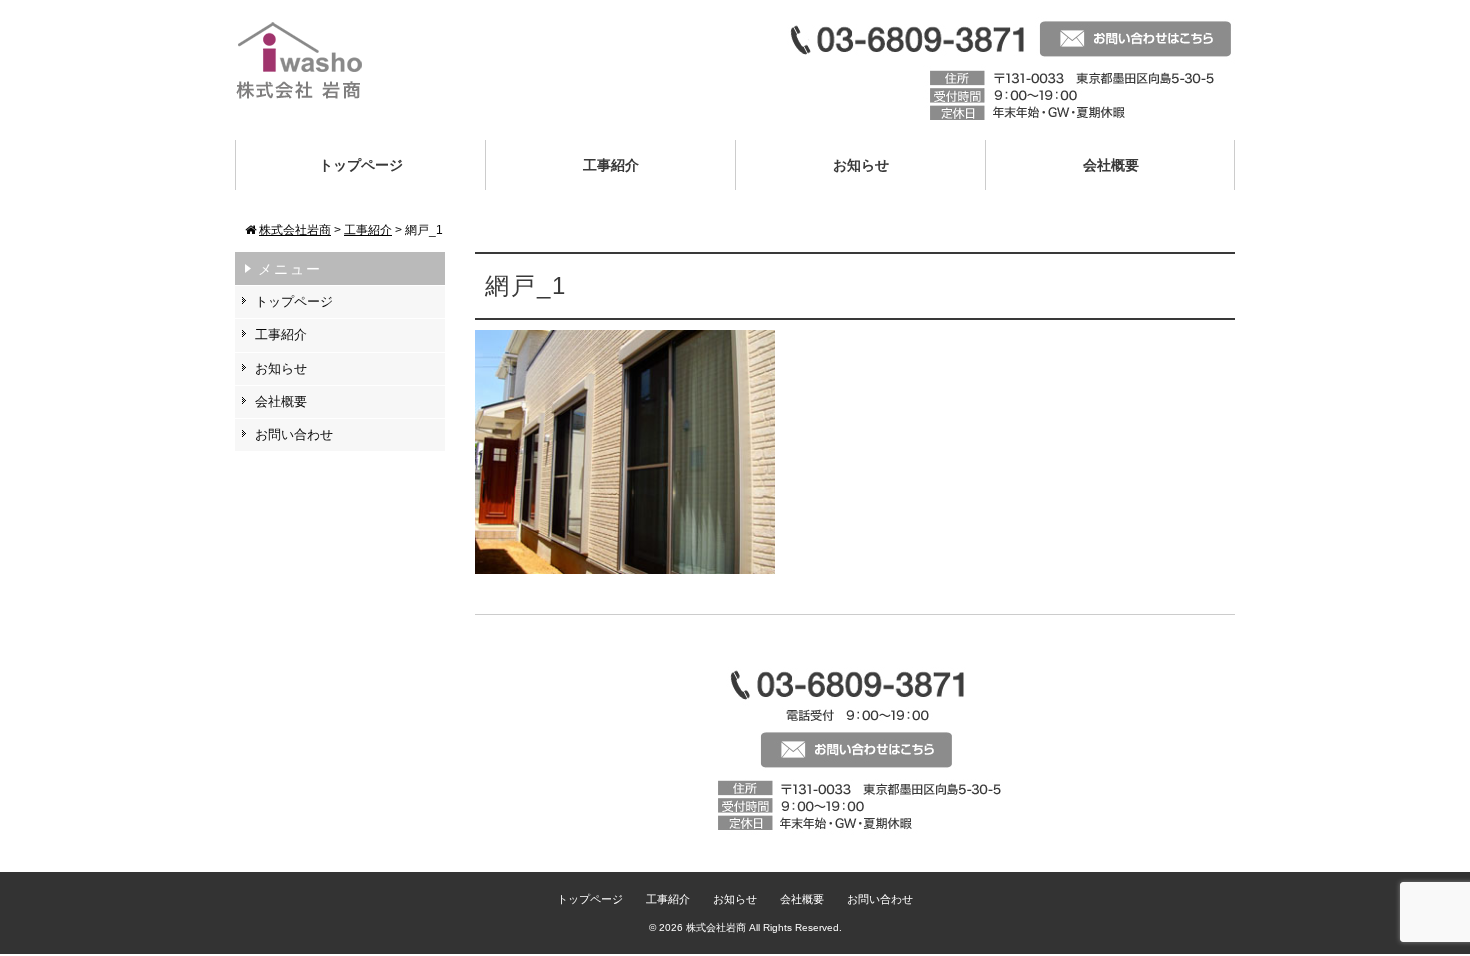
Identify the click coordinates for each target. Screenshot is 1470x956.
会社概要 (1111, 165)
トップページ (361, 165)
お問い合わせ (294, 434)
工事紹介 (611, 165)
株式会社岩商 (716, 927)
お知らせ (861, 165)
